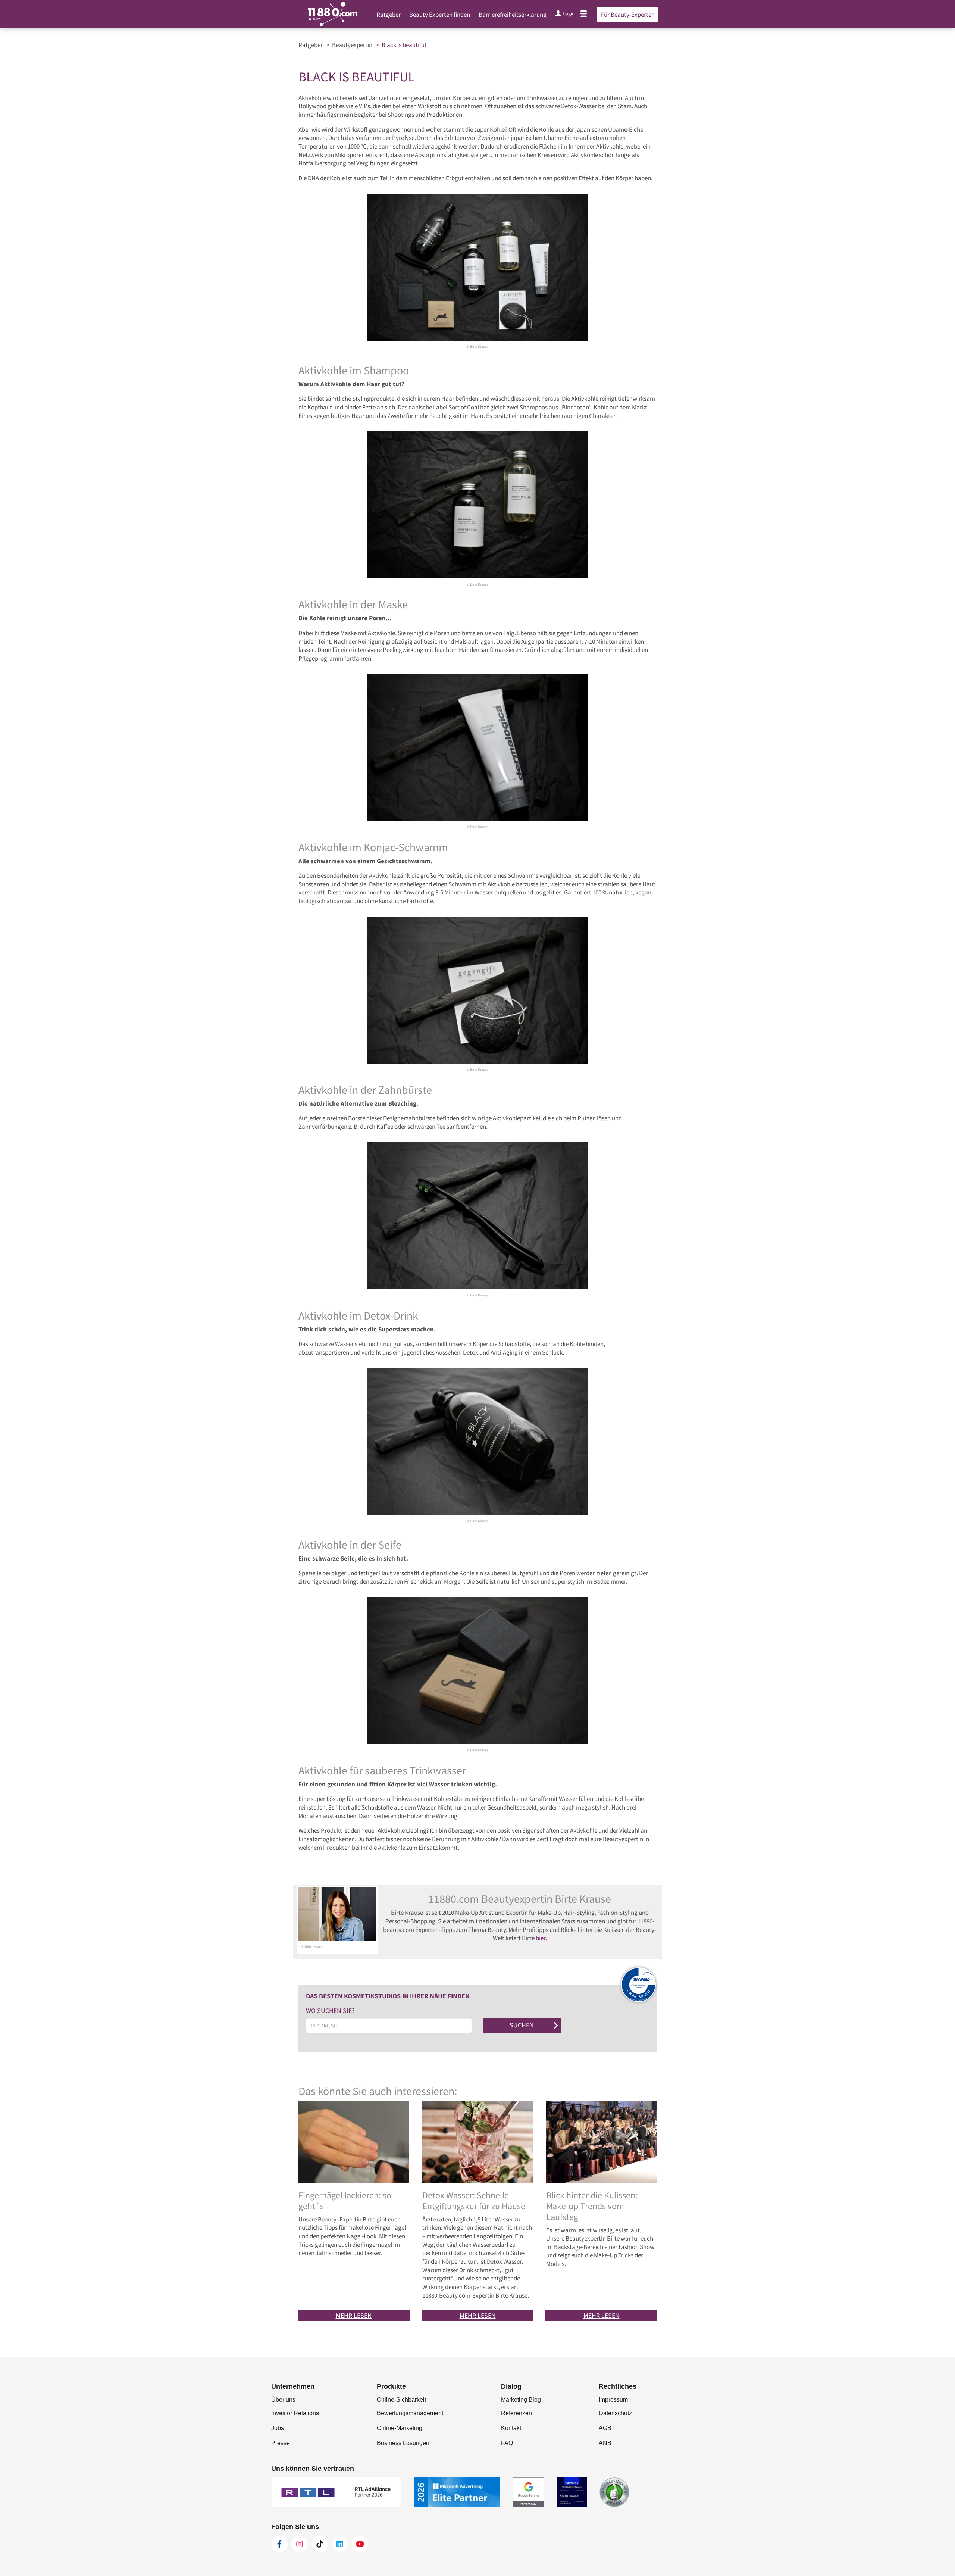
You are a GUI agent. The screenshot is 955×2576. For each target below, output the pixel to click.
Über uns (283, 2400)
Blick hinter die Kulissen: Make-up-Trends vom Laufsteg (592, 2206)
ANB (605, 2443)
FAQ (507, 2443)
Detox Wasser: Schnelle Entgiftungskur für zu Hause (474, 2201)
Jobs (278, 2428)
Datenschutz (615, 2413)
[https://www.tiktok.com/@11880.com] (320, 2544)
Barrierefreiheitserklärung (513, 15)
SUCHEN (522, 2025)
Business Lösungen (403, 2443)
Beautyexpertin (352, 45)
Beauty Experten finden (440, 15)
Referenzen (516, 2413)
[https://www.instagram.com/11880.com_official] (300, 2544)
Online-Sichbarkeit (401, 2400)
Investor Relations (295, 2413)
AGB (605, 2428)
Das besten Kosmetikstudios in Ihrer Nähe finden (389, 1996)
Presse (281, 2443)
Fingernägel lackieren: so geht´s (345, 2201)
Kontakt (511, 2428)
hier (541, 1938)
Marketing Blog (521, 2400)
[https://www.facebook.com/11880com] (279, 2544)
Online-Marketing (400, 2428)
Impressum (613, 2400)
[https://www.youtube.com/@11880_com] (360, 2544)
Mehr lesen (354, 2315)
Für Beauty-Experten (628, 15)
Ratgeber (389, 15)
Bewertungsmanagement (410, 2413)
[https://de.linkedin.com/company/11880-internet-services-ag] (340, 2544)
